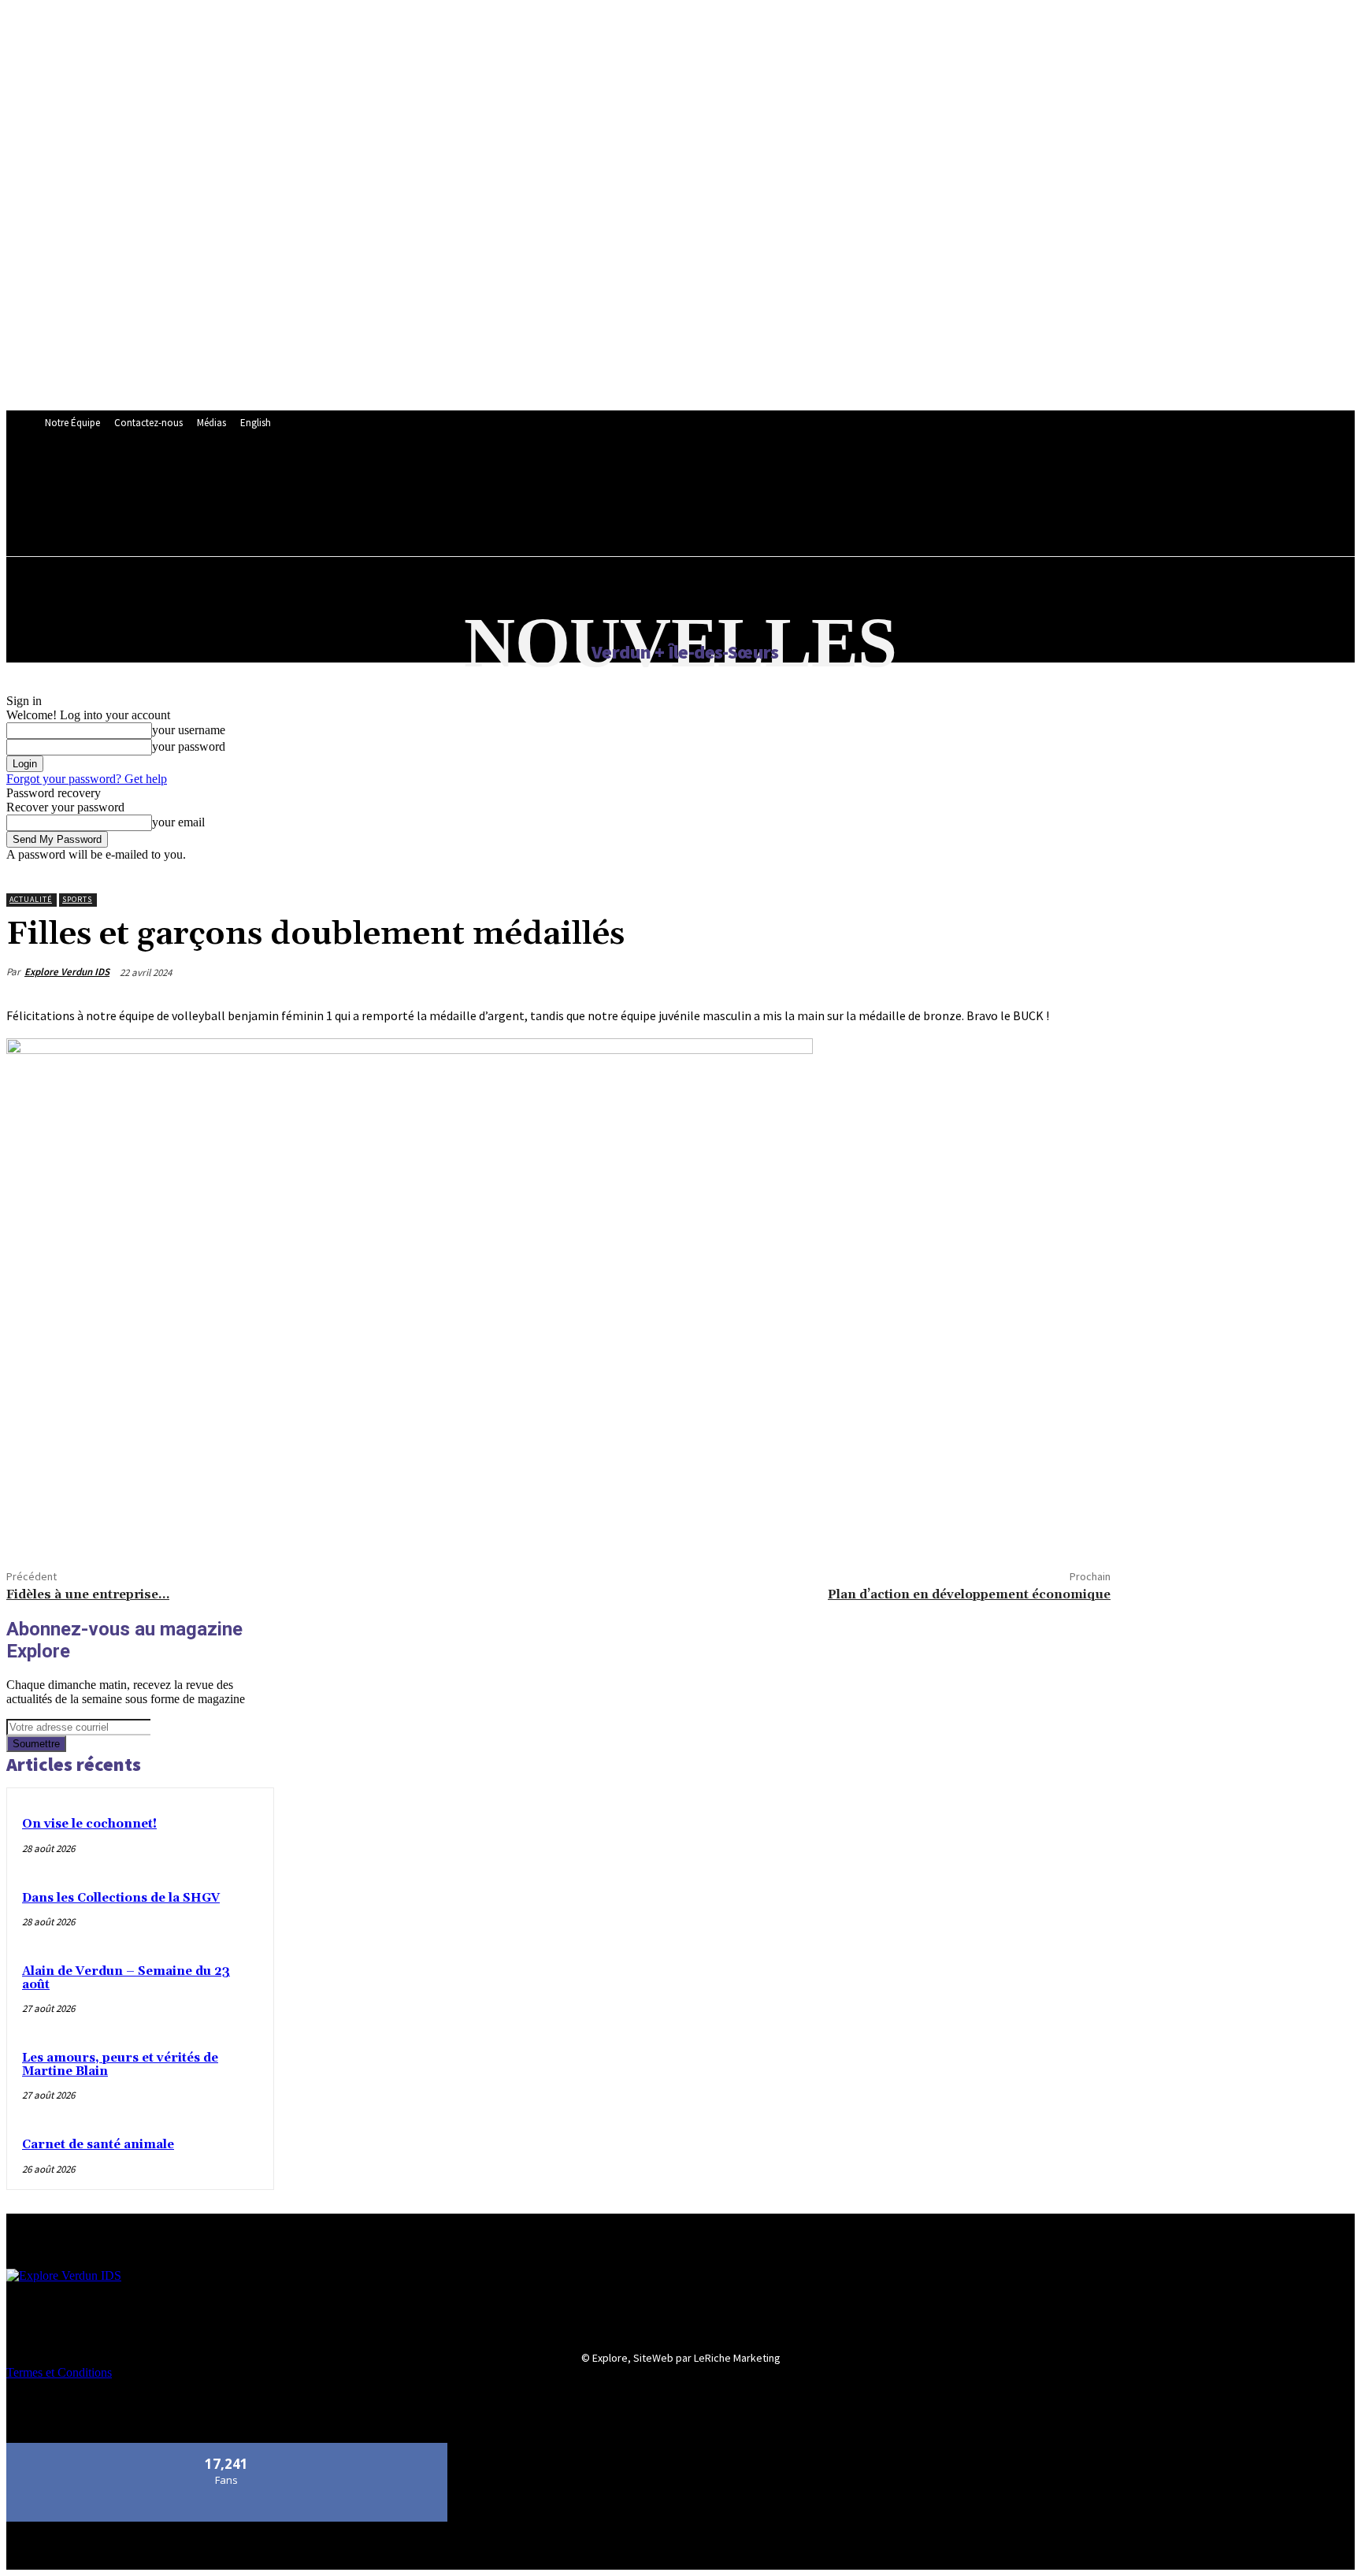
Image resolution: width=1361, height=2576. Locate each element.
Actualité (31, 899)
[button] (393, 514)
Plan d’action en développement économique (969, 1594)
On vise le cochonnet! (89, 1824)
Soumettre (36, 1744)
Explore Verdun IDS (67, 972)
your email (178, 822)
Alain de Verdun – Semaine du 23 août (126, 1978)
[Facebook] (32, 1517)
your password (189, 746)
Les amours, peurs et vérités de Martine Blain (120, 2065)
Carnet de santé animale (98, 2145)
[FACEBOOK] (385, 479)
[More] (146, 1517)
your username (189, 730)
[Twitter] (89, 1517)
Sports (77, 899)
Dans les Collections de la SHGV (121, 1898)
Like (227, 2449)
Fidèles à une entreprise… (88, 1594)
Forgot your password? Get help (87, 779)
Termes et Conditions (59, 2372)
